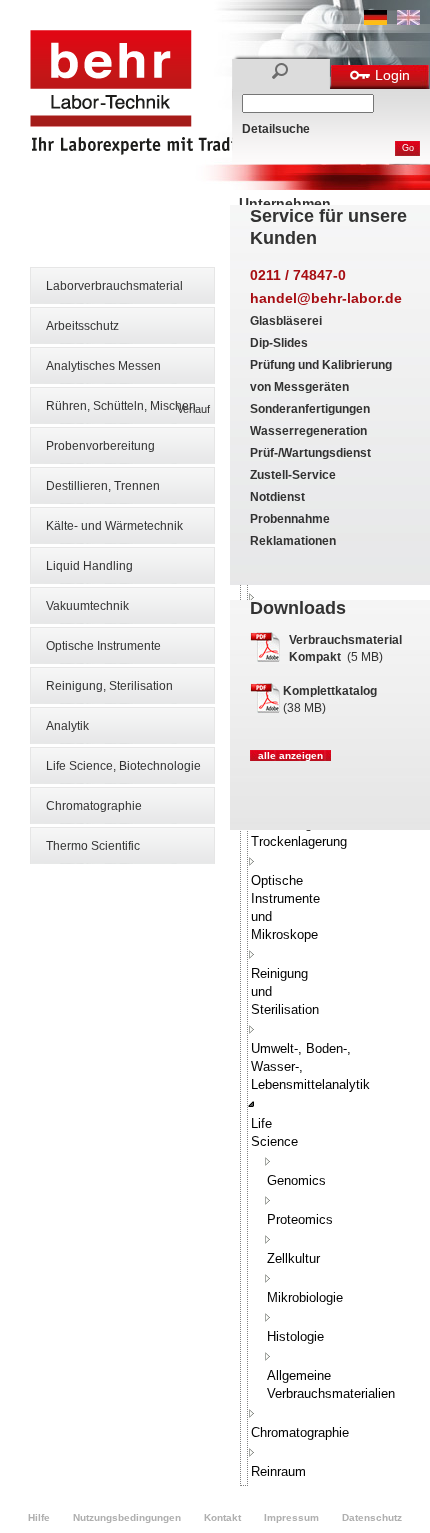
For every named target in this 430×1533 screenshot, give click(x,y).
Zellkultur (293, 1258)
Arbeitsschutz (82, 326)
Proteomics (300, 1219)
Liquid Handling (89, 566)
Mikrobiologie (305, 1297)
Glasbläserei (286, 321)
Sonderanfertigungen (310, 409)
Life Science (274, 1132)
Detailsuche (276, 129)
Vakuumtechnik (87, 606)
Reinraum (278, 1471)
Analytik (67, 726)
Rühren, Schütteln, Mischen (121, 406)
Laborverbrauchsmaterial (114, 286)
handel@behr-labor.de (326, 298)
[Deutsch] (375, 21)
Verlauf (193, 409)
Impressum (291, 1517)
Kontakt (222, 1517)
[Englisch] (408, 21)
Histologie (295, 1336)
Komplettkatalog (330, 691)
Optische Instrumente (103, 646)
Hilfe (39, 1517)
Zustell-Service (293, 475)
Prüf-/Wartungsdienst (310, 453)
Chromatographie (94, 806)
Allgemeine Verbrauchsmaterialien (331, 1384)
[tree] (244, 883)
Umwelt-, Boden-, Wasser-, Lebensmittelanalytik (310, 1066)
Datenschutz (372, 1517)
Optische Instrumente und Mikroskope (285, 907)
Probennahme (290, 519)
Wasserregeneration (308, 431)
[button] (252, 861)
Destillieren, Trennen (103, 486)
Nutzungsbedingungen (127, 1517)
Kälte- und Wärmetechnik (114, 526)
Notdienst (277, 497)
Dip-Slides (279, 343)
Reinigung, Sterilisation (109, 686)
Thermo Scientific (93, 846)
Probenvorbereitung (100, 446)
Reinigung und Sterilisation (285, 991)
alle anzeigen (290, 755)
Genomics (296, 1180)
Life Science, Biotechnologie (123, 766)
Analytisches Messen (103, 366)
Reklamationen (293, 541)
